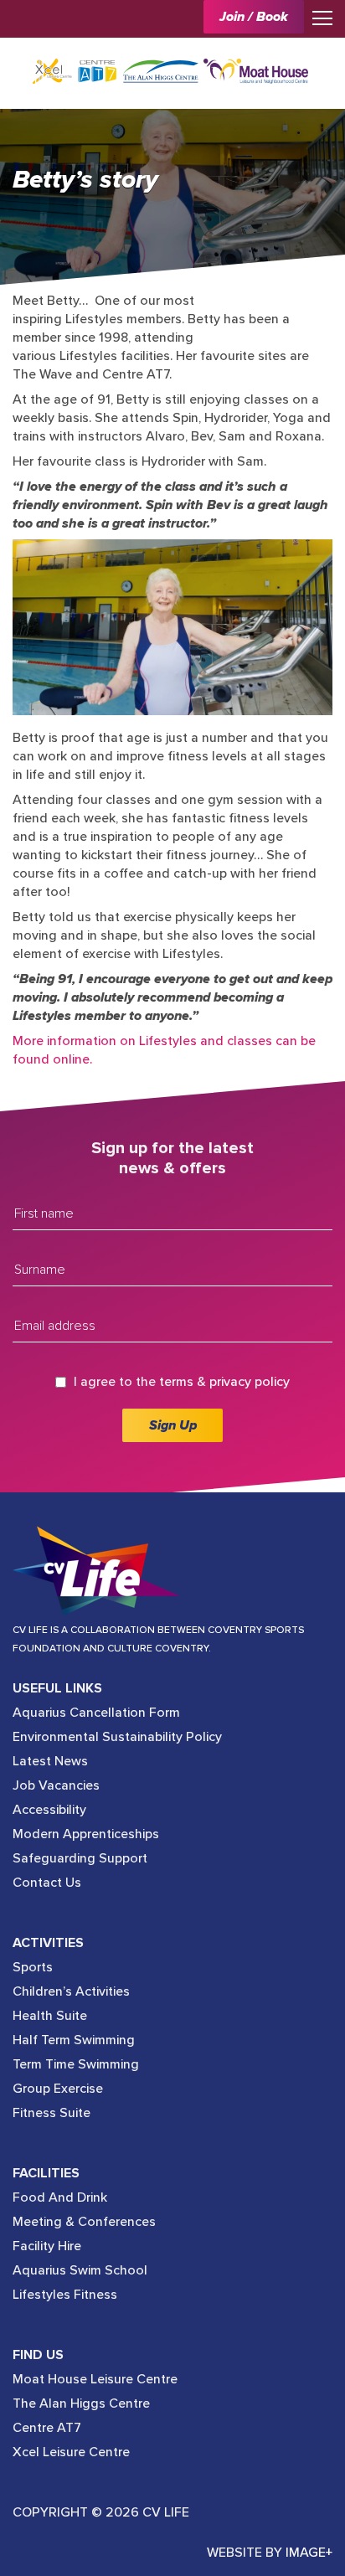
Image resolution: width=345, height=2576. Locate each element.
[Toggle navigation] (318, 17)
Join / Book (254, 17)
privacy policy (250, 1382)
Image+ (309, 2553)
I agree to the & (182, 1382)
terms (176, 1382)
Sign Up (173, 1425)
